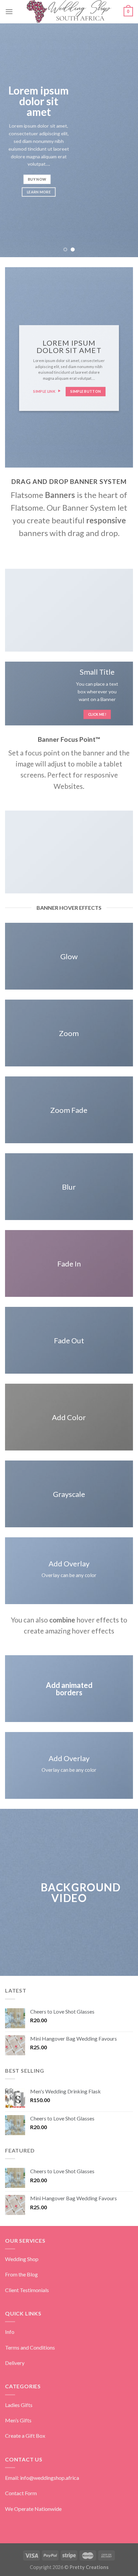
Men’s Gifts (18, 2420)
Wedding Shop (22, 2259)
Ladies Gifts (19, 2405)
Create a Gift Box (25, 2436)
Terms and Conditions (30, 2347)
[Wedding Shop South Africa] (69, 12)
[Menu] (9, 12)
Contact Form (21, 2493)
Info (10, 2332)
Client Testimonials (27, 2290)
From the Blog (21, 2274)
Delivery (15, 2363)
